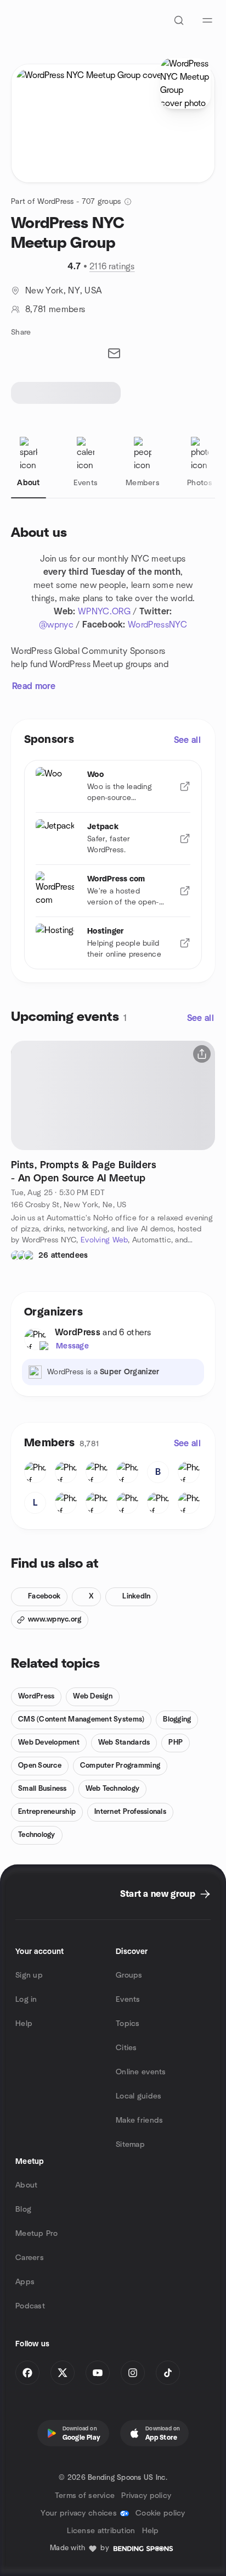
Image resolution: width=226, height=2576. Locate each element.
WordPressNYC (157, 625)
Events (128, 2000)
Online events (141, 2072)
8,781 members (55, 309)
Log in (26, 2000)
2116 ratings (112, 267)
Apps (25, 2282)
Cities (126, 2048)
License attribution (101, 2531)
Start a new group (158, 1894)
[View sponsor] (185, 786)
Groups (129, 1975)
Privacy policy (146, 2496)
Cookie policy (160, 2513)
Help (24, 2024)
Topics (128, 2024)
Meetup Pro (36, 2234)
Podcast (30, 2306)
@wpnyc (56, 625)
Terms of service (85, 2496)
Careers (30, 2258)
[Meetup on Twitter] (63, 2373)
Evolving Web (104, 1240)
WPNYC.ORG (104, 612)
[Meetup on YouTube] (98, 2373)
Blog (23, 2209)
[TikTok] (168, 2373)
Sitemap (130, 2145)
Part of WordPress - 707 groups (66, 202)
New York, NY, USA (64, 291)
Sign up (29, 1975)
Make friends (139, 2120)
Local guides (139, 2096)
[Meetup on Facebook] (27, 2373)
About (26, 2185)
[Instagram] (133, 2373)
